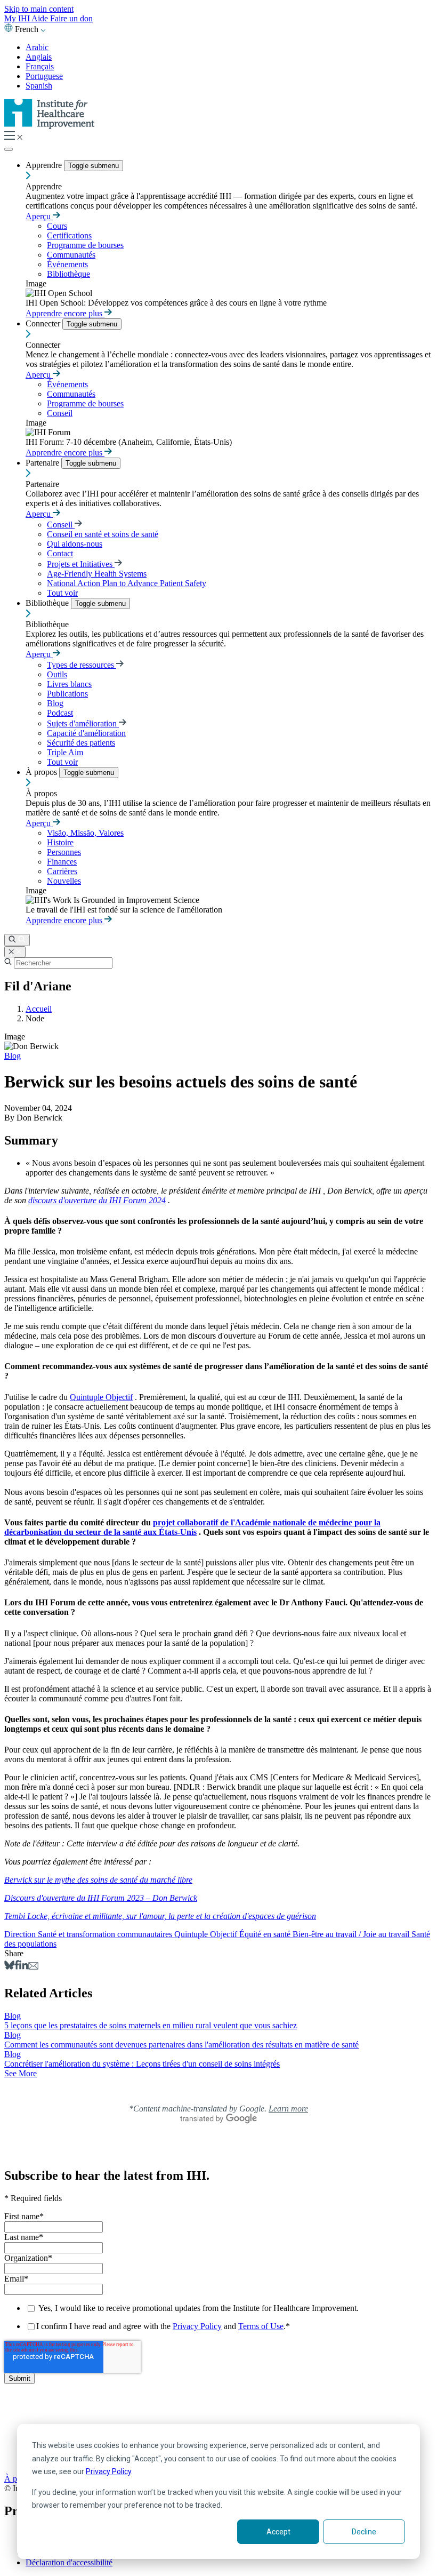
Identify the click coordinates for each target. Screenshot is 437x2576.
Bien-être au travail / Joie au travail (352, 1934)
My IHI (18, 18)
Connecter (44, 323)
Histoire (60, 842)
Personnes (64, 852)
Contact (60, 553)
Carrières (62, 871)
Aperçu (39, 216)
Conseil (60, 413)
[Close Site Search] (15, 952)
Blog (55, 703)
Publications (67, 694)
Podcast (60, 713)
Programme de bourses (85, 245)
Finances (62, 862)
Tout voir (62, 593)
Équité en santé (266, 1934)
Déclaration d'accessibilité (69, 2562)
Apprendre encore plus (65, 313)
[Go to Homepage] (50, 126)
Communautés (71, 255)
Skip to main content (39, 9)
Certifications (69, 235)
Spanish (39, 86)
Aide (41, 18)
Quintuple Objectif (101, 1397)
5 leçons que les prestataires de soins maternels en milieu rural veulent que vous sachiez (151, 2025)
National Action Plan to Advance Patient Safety (127, 583)
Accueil (39, 1009)
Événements (67, 264)
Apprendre (45, 165)
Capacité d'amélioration (86, 733)
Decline (364, 2532)
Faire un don (71, 18)
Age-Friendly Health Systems (97, 574)
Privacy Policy (108, 2471)
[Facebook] (17, 1967)
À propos (42, 772)
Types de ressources (82, 665)
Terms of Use (261, 2326)
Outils (57, 674)
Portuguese (44, 76)
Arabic (37, 47)
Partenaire (43, 463)
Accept (278, 2532)
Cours (57, 226)
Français (40, 66)
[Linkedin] (24, 1967)
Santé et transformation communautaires (106, 1934)
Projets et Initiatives (81, 564)
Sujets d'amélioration (83, 723)
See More (21, 2073)
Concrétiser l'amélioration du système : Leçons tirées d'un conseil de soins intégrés (142, 2064)
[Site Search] (17, 940)
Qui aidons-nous (75, 544)
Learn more (288, 2109)
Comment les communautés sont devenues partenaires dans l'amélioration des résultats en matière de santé (181, 2045)
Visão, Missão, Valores (85, 833)
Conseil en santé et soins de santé (103, 534)
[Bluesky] (9, 1967)
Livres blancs (69, 684)
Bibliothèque (68, 274)
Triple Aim (65, 752)
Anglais (39, 57)
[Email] (33, 1967)
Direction (21, 1934)
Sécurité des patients (81, 743)
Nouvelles (64, 881)
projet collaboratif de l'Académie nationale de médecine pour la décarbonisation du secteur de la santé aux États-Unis (192, 1527)
